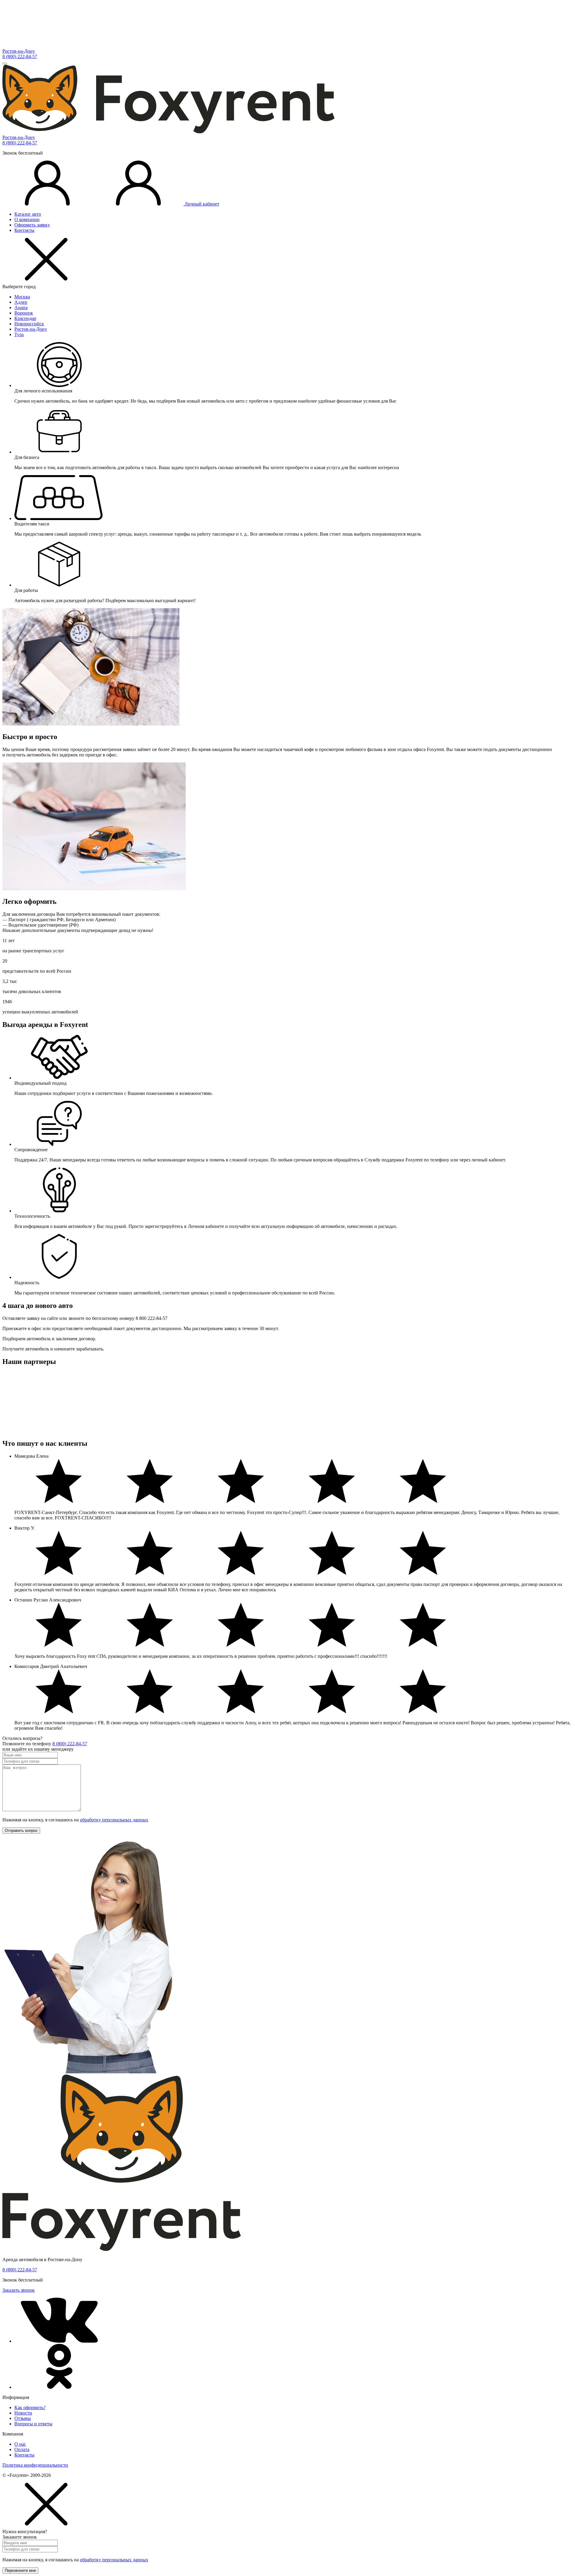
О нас (20, 2444)
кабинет (202, 204)
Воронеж (24, 313)
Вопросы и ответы (33, 2424)
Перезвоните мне (20, 2570)
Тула (19, 334)
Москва (22, 297)
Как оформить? (30, 2407)
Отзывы (23, 2418)
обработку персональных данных (114, 1820)
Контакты (24, 230)
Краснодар (25, 318)
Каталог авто (28, 214)
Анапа (21, 308)
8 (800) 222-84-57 (20, 56)
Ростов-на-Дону (19, 51)
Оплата (22, 2449)
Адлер (21, 302)
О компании (27, 219)
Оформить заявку (32, 225)
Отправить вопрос (21, 1831)
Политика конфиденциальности (35, 2465)
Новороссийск (29, 324)
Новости (23, 2413)
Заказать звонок (19, 2290)
